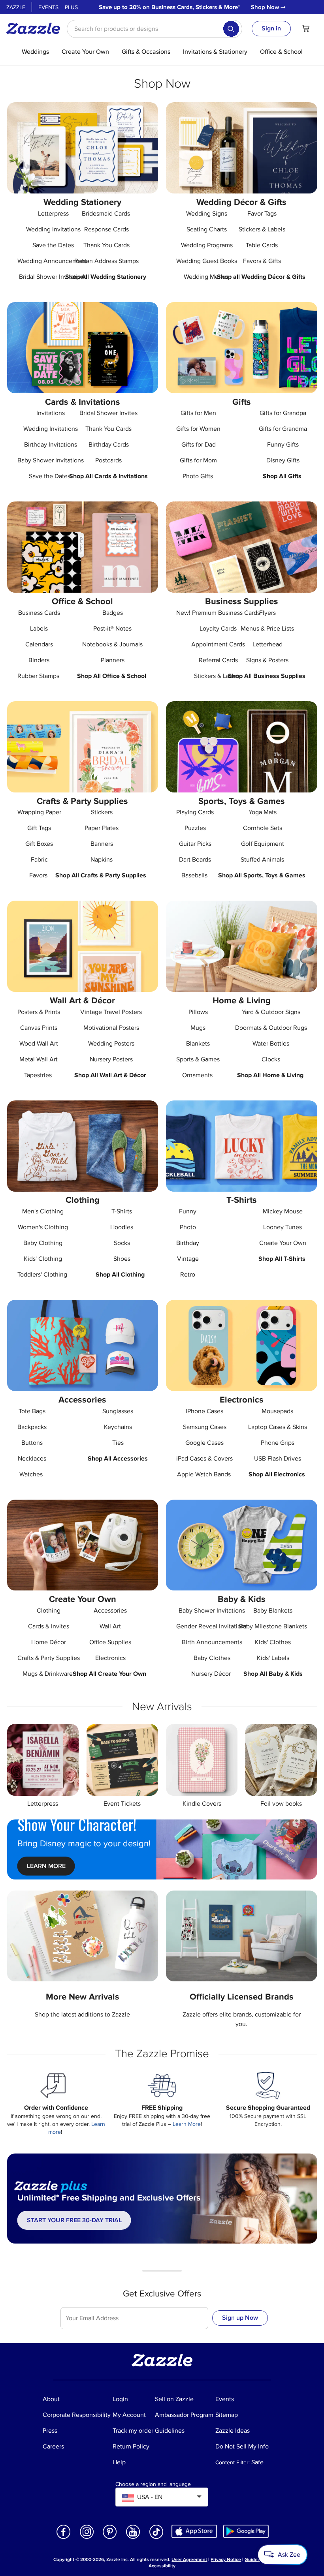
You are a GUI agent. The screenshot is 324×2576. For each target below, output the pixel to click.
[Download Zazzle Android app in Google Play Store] (246, 2531)
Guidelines (256, 2560)
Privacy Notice (226, 2560)
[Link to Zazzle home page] (36, 28)
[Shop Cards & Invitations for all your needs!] (83, 348)
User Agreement (189, 2560)
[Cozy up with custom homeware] (242, 946)
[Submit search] (231, 29)
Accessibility (162, 2566)
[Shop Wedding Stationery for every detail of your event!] (83, 148)
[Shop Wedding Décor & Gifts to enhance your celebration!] (242, 148)
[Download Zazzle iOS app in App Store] (194, 2531)
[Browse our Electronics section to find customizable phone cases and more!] (242, 1345)
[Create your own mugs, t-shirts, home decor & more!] (83, 1545)
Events (48, 7)
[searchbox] (154, 29)
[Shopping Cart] (306, 28)
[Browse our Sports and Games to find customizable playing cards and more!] (242, 747)
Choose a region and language (153, 2484)
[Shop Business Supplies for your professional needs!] (242, 547)
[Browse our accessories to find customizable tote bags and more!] (83, 1345)
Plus (71, 7)
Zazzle (16, 7)
